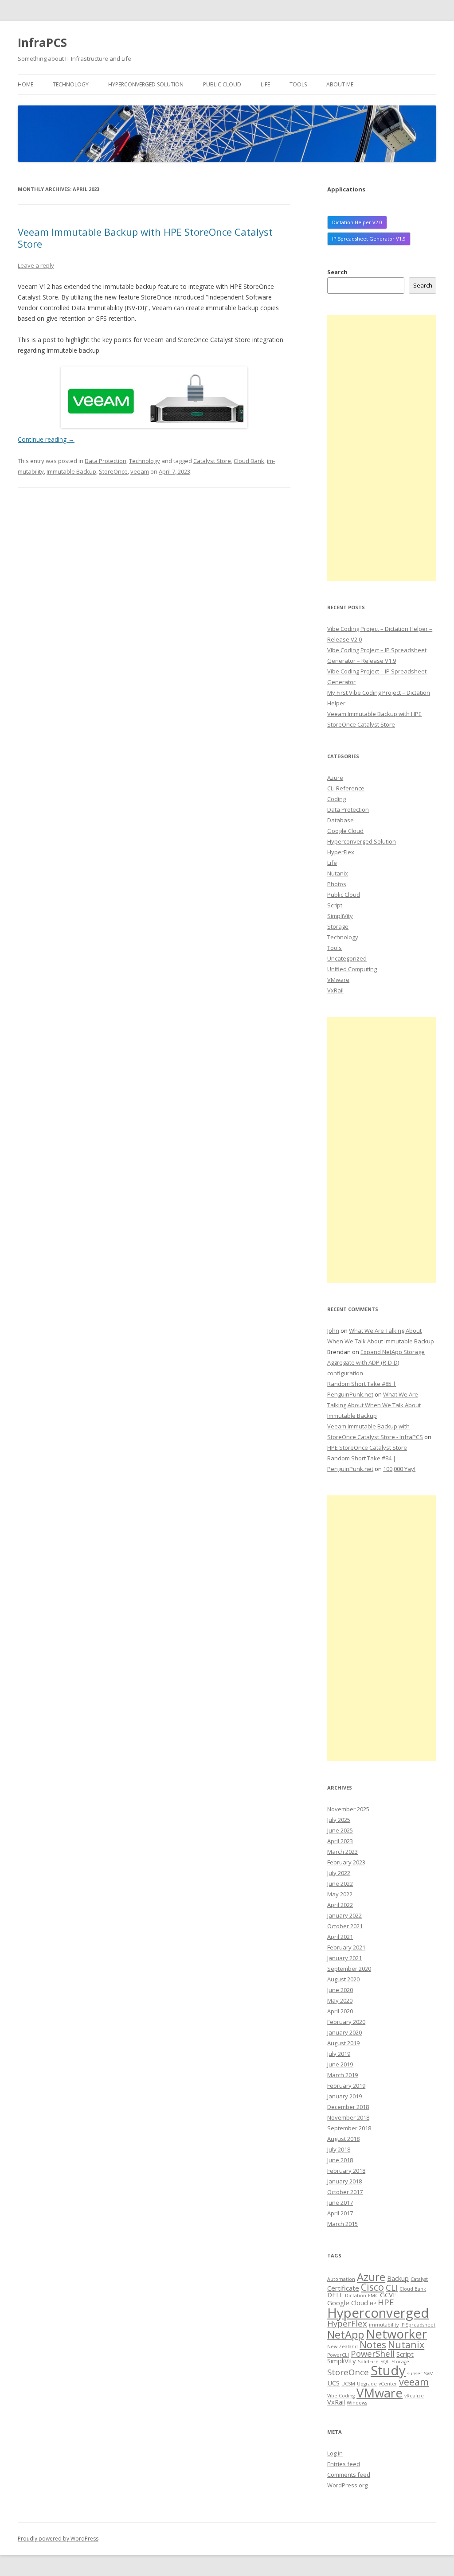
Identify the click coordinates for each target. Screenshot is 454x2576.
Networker (396, 2334)
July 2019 (339, 2054)
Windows (357, 2403)
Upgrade (367, 2384)
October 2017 (345, 2192)
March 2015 (342, 2224)
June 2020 (340, 1990)
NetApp (346, 2334)
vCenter (388, 2384)
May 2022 (340, 1894)
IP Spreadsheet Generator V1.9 (369, 239)
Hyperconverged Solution (146, 84)
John (333, 1331)
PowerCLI (338, 2355)
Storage (338, 926)
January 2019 (344, 2096)
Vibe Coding (341, 2396)
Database (340, 820)
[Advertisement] (382, 448)
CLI (392, 2287)
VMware (338, 980)
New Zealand (342, 2346)
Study (388, 2370)
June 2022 (340, 1883)
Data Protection (106, 461)
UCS (333, 2383)
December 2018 (348, 2107)
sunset (415, 2374)
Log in (335, 2453)
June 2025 (340, 1830)
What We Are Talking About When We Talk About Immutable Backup (374, 1405)
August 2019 (343, 2043)
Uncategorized (347, 958)
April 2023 (340, 1841)
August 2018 (343, 2139)
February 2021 (346, 1947)
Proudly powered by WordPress (58, 2539)
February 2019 (346, 2086)
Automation (341, 2279)
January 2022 (344, 1915)
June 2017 (340, 2202)
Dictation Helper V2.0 (357, 222)
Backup (398, 2278)
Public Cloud (222, 84)
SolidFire (368, 2362)
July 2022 (339, 1873)
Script (335, 905)
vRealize (414, 2396)
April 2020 (340, 2011)
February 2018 (346, 2171)
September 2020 (349, 1969)
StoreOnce (113, 471)
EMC (373, 2296)
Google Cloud (345, 831)
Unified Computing (352, 969)
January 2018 (344, 2181)
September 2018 (349, 2128)
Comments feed (349, 2475)
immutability (384, 2325)
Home (25, 84)
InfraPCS (42, 43)
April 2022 (340, 1905)
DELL (335, 2295)
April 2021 (340, 1937)
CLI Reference (346, 788)
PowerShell (373, 2353)
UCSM (348, 2384)
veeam (140, 471)
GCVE (388, 2295)
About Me (340, 84)
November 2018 (348, 2117)
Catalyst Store (212, 461)
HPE (386, 2302)
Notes (373, 2344)
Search (337, 272)
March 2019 (342, 2075)
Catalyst (419, 2279)
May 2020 (340, 2000)
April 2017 (340, 2213)
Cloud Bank (249, 461)
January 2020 (344, 2032)
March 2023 (342, 1852)
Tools (298, 84)
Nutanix (338, 873)
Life (265, 84)
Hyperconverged (378, 2313)
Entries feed (344, 2464)
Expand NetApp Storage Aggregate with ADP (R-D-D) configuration (376, 1362)
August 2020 (343, 1979)
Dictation (356, 2296)
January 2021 (344, 1958)
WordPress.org (347, 2485)
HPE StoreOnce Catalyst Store (367, 1448)
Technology (71, 84)
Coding (337, 799)
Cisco (372, 2287)
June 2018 (340, 2160)
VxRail (335, 990)
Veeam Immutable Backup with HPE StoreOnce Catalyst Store (145, 237)
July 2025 (339, 1820)
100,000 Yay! (399, 1469)
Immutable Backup (71, 471)
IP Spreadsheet (418, 2325)
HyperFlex (341, 852)
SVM (429, 2374)
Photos (337, 884)
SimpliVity (340, 916)
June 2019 (340, 2064)
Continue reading (46, 439)
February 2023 (346, 1862)
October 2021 (345, 1926)
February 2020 (346, 2022)
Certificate (343, 2288)
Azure (335, 778)
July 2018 (339, 2149)
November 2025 (348, 1809)
